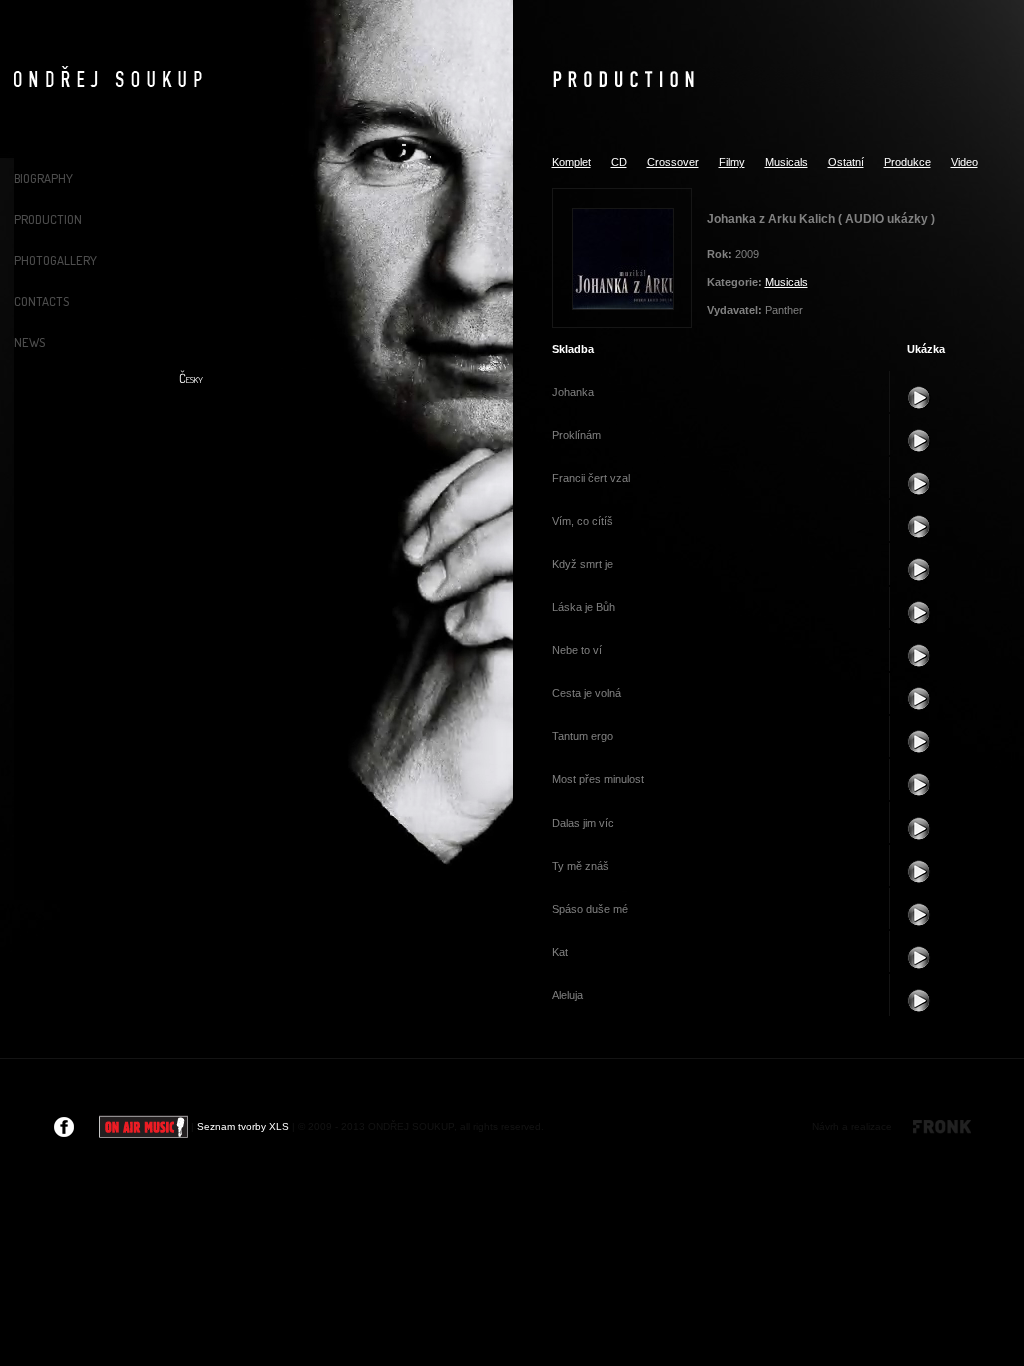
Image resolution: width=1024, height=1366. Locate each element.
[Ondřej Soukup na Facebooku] (64, 1126)
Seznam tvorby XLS (243, 1126)
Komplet (571, 162)
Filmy (732, 162)
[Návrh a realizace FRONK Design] (933, 1126)
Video (964, 162)
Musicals (786, 162)
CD (619, 162)
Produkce (907, 162)
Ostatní (846, 162)
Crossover (673, 162)
